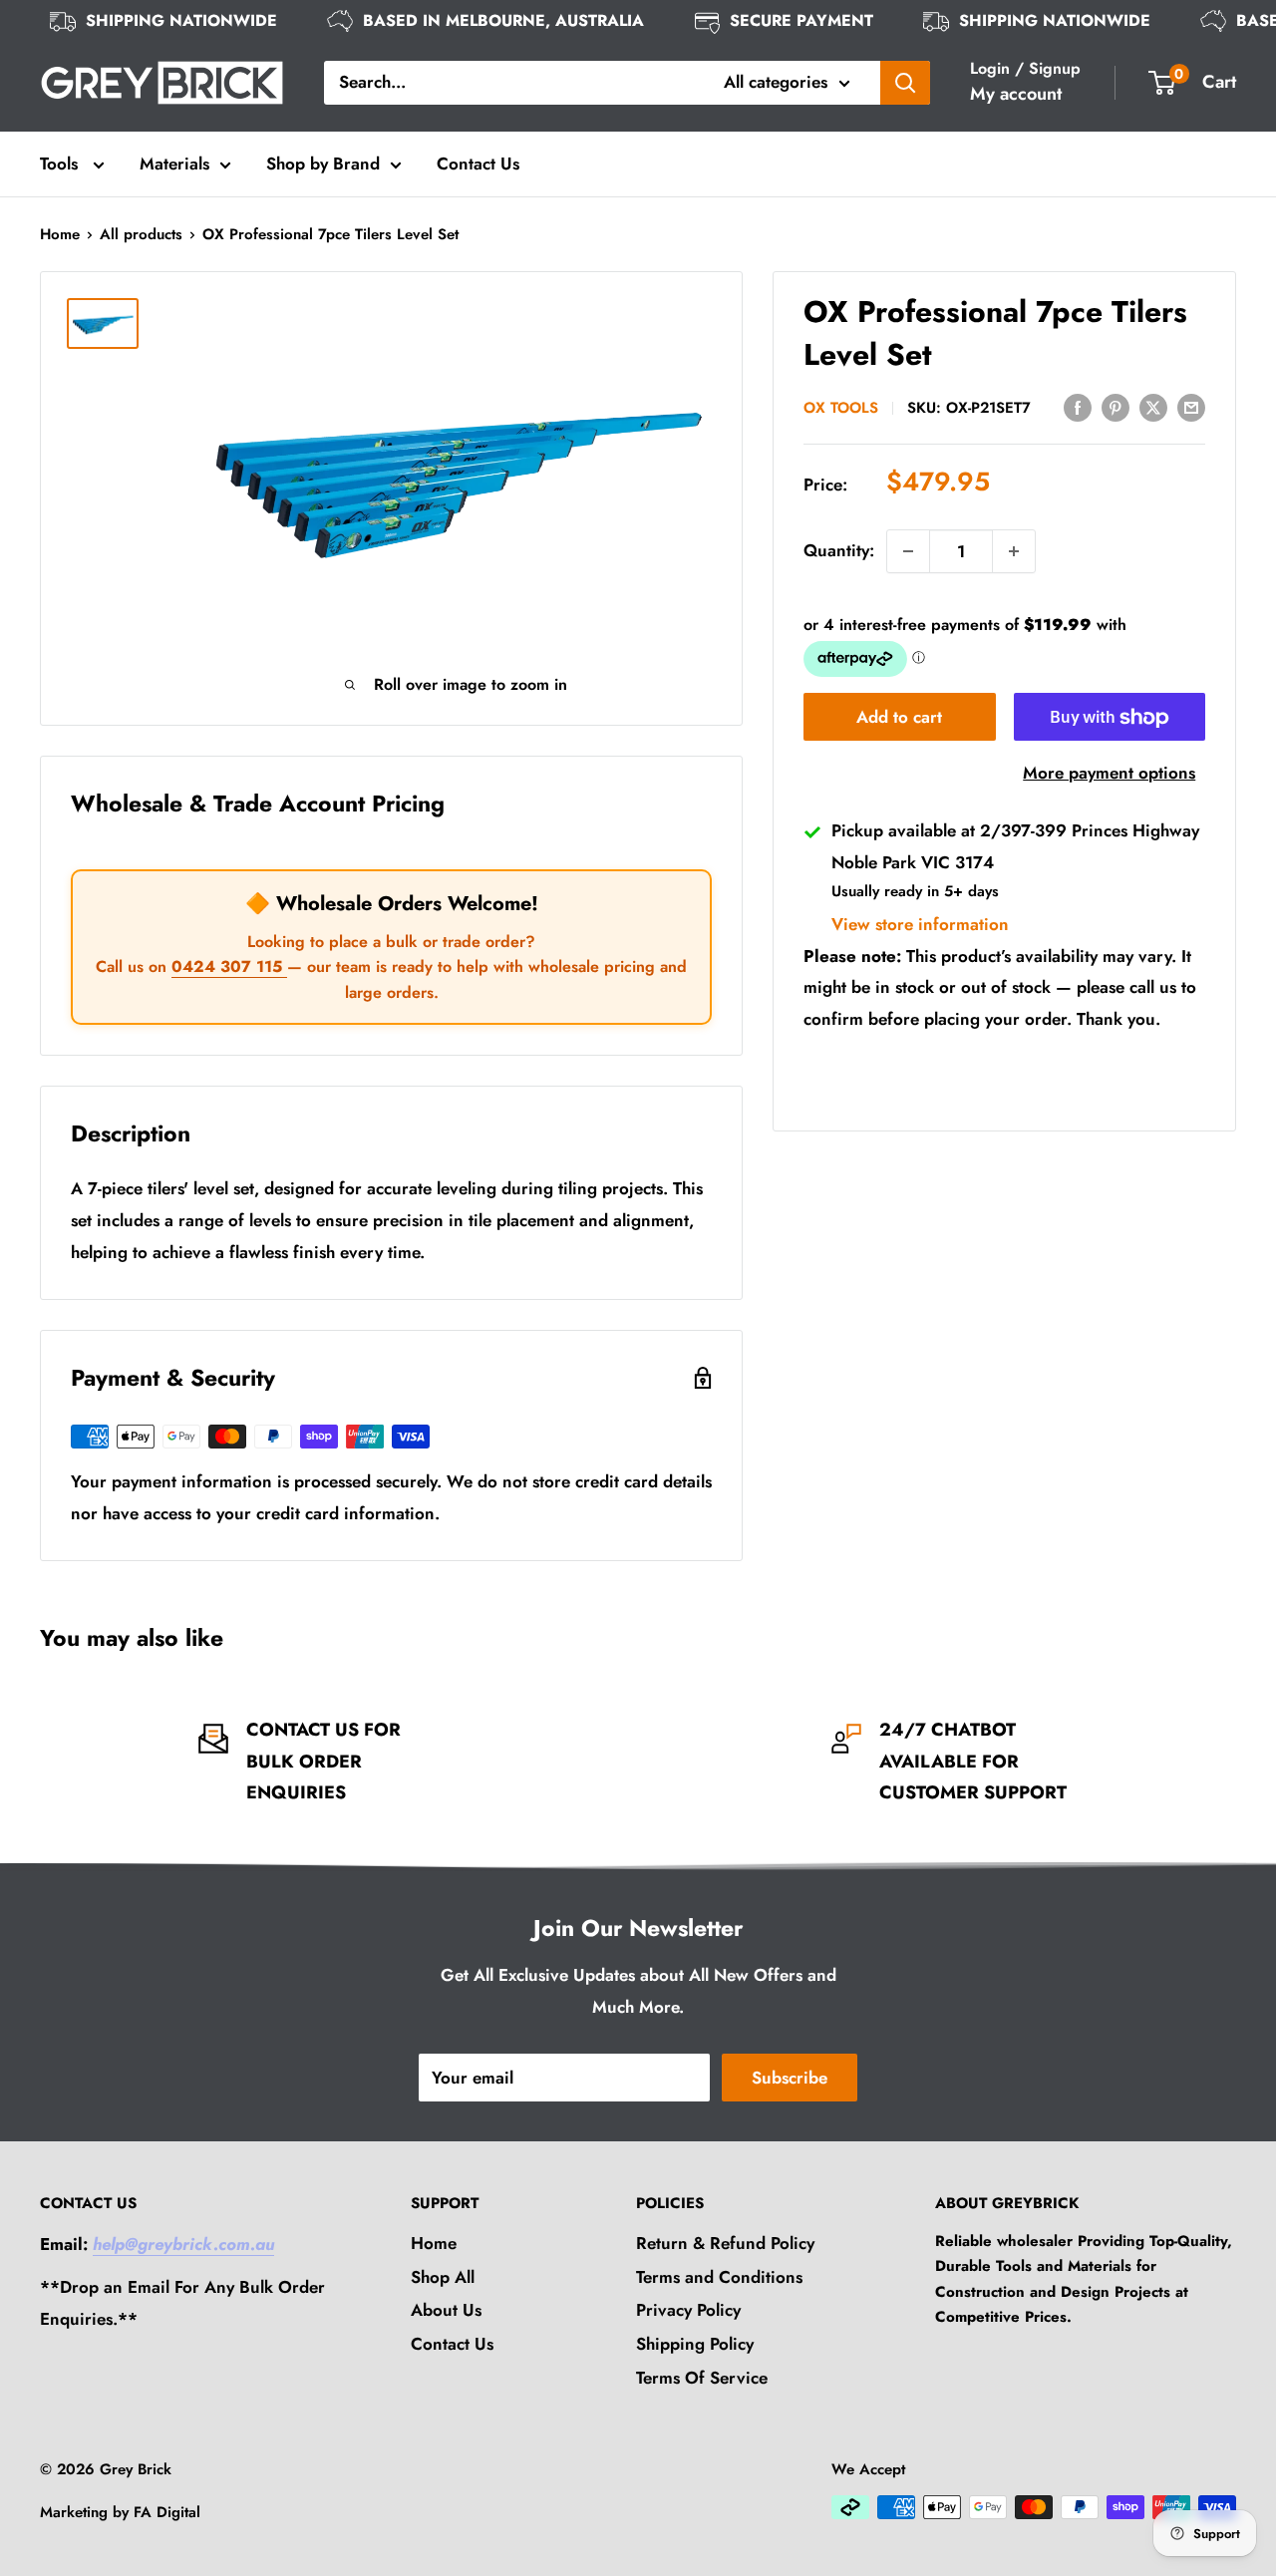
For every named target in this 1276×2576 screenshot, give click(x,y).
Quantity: (839, 550)
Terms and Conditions (719, 2277)
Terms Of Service (702, 2378)
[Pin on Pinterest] (1116, 406)
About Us (446, 2310)
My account (1016, 94)
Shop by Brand (323, 163)
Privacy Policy (688, 2310)
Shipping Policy (695, 2344)
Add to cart (899, 718)
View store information (920, 924)
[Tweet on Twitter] (1153, 406)
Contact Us (478, 163)
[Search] (905, 83)
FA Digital (167, 2512)
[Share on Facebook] (1078, 406)
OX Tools (841, 408)
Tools (61, 163)
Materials (174, 163)
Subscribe (790, 2078)
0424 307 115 (229, 966)
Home (60, 234)
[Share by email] (1191, 406)
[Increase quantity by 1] (1014, 551)
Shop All (443, 2277)
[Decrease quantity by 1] (908, 551)
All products (141, 234)
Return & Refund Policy (725, 2243)
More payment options (1109, 774)
